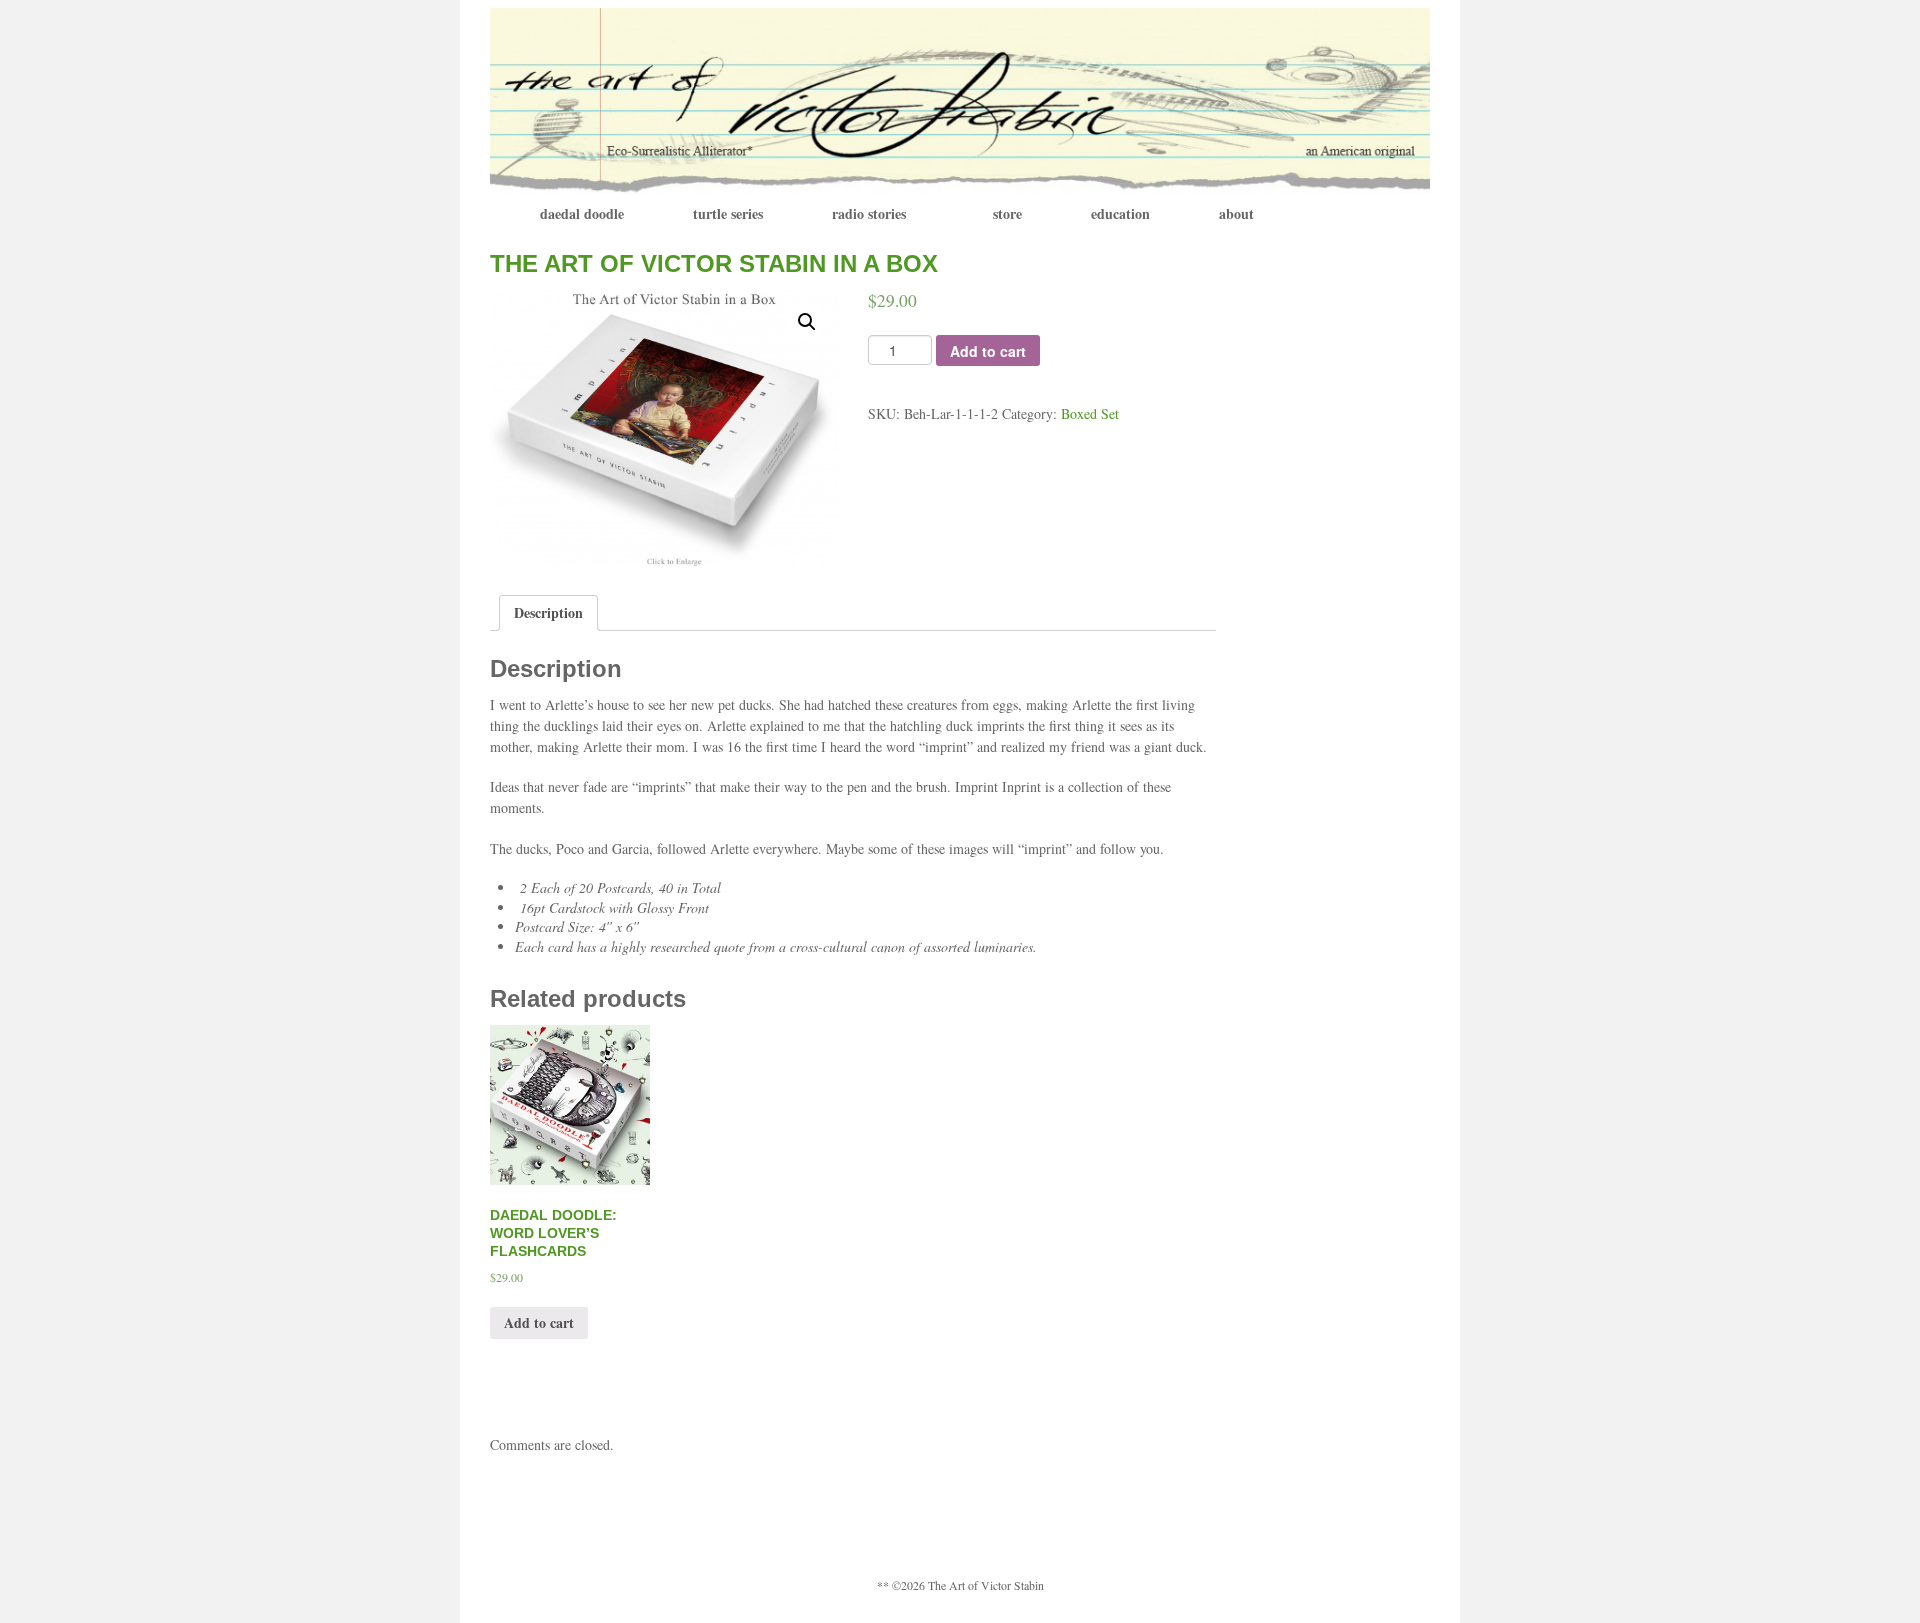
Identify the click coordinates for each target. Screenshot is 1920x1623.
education (1120, 213)
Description (548, 612)
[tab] (548, 613)
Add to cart (988, 351)
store (1007, 213)
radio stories (869, 213)
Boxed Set (1090, 413)
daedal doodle (582, 213)
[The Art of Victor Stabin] (960, 98)
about (1236, 213)
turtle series (728, 213)
